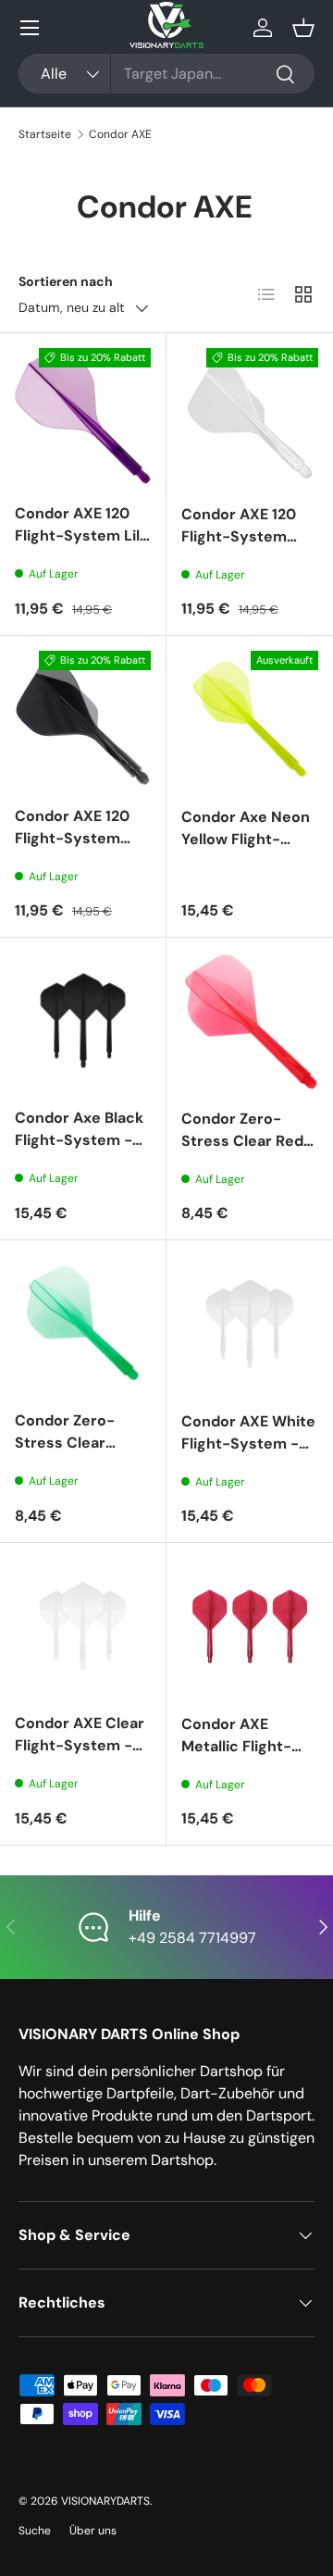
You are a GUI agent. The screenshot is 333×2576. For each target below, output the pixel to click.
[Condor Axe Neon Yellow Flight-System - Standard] (250, 719)
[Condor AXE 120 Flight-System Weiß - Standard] (250, 417)
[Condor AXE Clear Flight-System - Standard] (83, 1626)
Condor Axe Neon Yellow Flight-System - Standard (246, 850)
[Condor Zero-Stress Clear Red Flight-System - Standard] (250, 1021)
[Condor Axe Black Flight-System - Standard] (83, 1020)
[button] (303, 28)
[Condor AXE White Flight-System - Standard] (250, 1324)
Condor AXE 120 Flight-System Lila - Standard (81, 535)
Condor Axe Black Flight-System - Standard (79, 1140)
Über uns (93, 2531)
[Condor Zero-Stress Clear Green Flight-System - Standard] (83, 1323)
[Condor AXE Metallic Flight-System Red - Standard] (250, 1626)
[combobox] (166, 74)
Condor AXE (120, 134)
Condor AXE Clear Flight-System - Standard (80, 1745)
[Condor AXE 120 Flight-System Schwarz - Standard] (83, 719)
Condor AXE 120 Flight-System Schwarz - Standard (72, 849)
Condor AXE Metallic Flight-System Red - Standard (236, 1757)
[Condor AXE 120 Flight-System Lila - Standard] (83, 416)
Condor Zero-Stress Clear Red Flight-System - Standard (242, 1152)
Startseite (45, 134)
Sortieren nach (66, 281)
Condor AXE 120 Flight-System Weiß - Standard (241, 536)
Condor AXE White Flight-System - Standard (248, 1444)
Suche (35, 2531)
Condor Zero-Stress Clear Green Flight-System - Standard (65, 1465)
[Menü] (30, 28)
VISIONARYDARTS (105, 2501)
